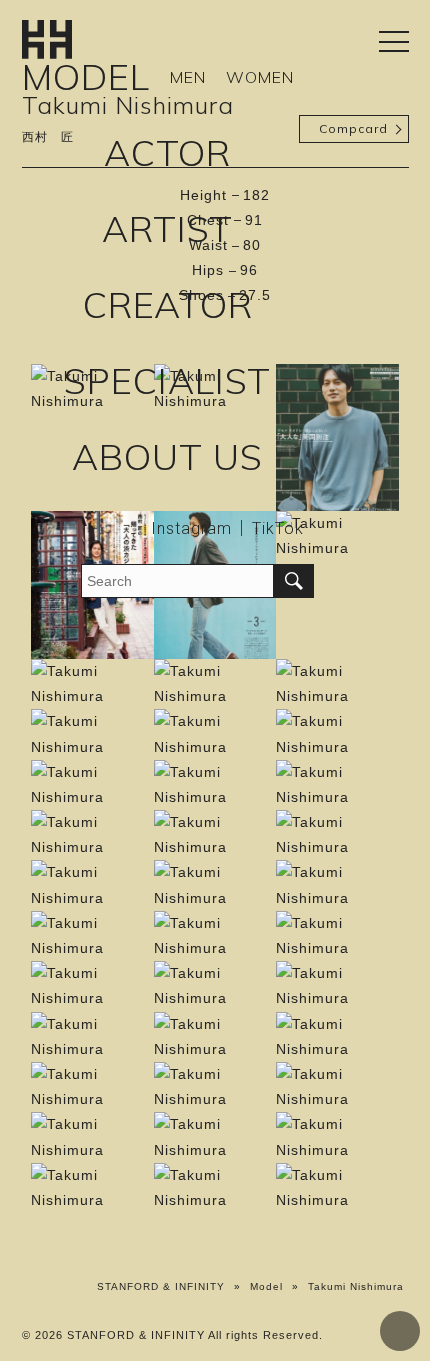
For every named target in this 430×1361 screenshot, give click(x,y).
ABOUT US (167, 456)
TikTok (278, 528)
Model (266, 1286)
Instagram (191, 528)
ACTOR (167, 152)
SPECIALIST (167, 380)
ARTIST (167, 228)
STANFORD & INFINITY (161, 1286)
